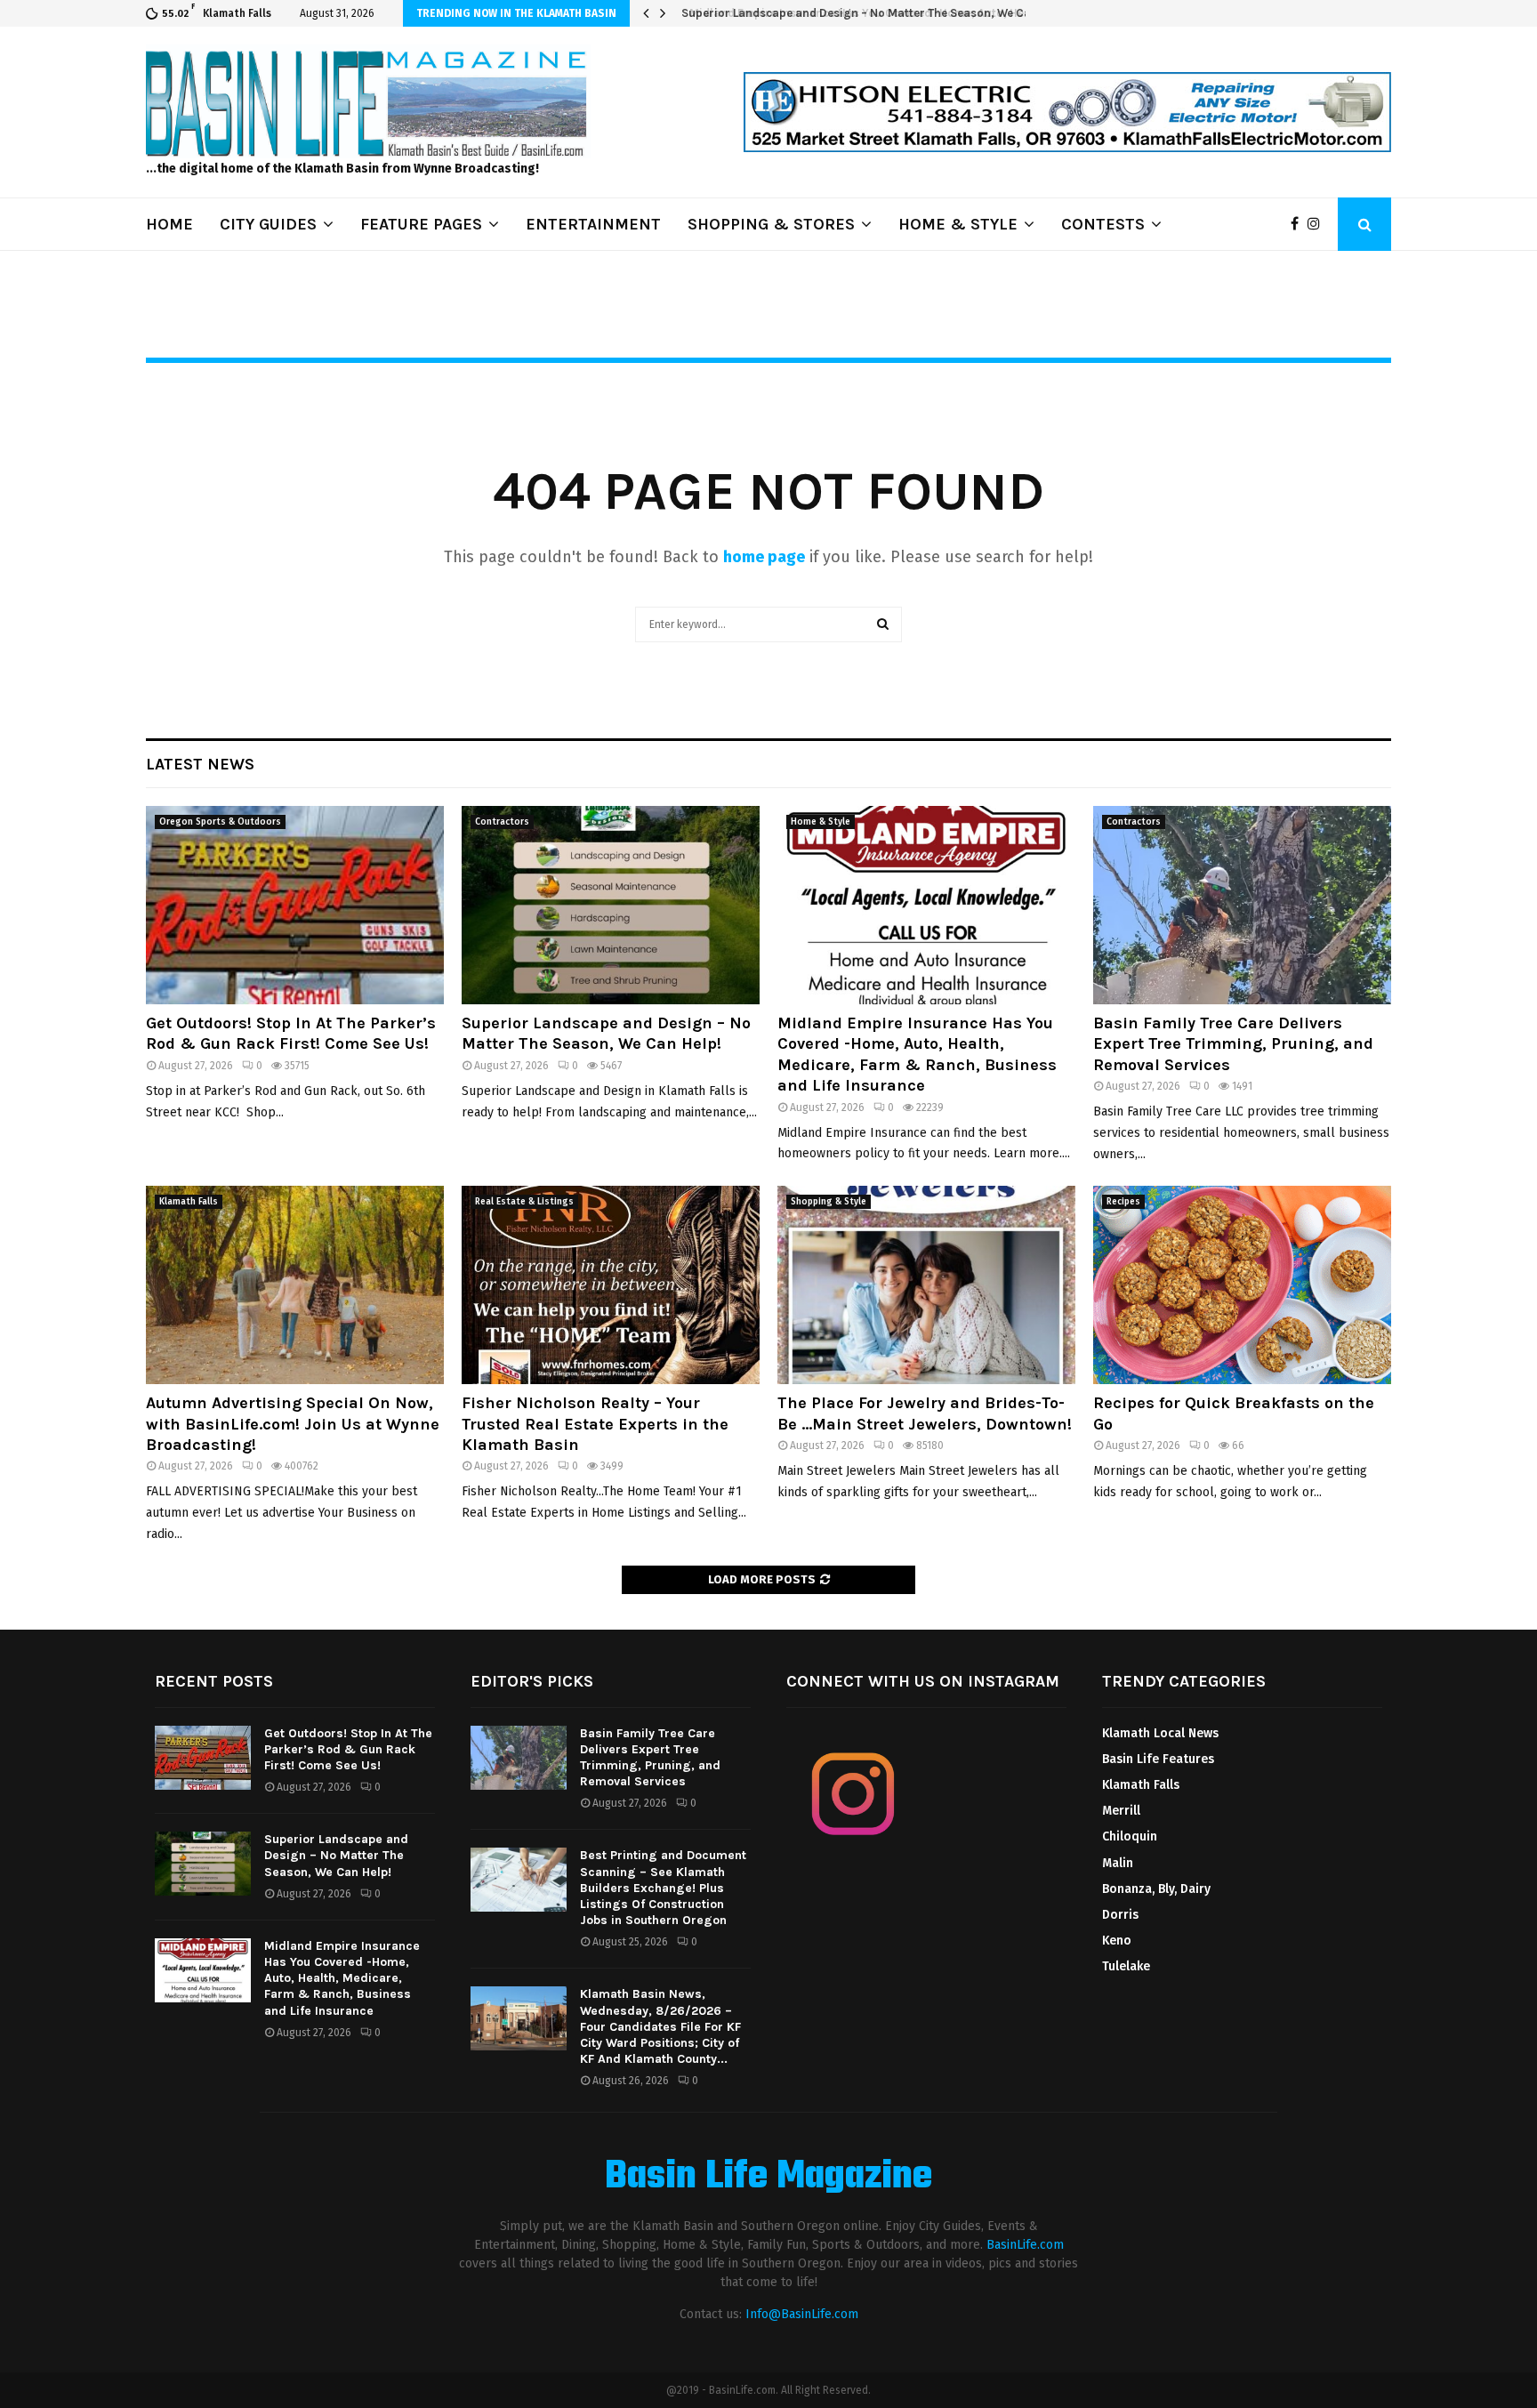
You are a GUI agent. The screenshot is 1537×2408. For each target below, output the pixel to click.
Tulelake (1126, 1966)
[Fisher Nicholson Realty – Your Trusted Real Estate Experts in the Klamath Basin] (611, 1285)
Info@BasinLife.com (802, 2314)
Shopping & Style (829, 1202)
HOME (169, 224)
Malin (1118, 1863)
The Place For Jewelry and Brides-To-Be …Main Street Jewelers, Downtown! (925, 1413)
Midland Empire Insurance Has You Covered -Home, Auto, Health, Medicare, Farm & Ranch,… (935, 13)
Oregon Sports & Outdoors (220, 822)
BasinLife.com (1025, 2245)
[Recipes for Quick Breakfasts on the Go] (1242, 1285)
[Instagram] (1318, 224)
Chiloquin (1130, 1836)
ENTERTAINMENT (593, 224)
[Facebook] (1299, 224)
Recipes (1123, 1202)
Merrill (1121, 1811)
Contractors (502, 822)
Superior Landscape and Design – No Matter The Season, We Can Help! (606, 1033)
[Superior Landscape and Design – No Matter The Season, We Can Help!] (611, 905)
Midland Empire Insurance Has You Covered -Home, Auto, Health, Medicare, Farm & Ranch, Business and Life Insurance (917, 1054)
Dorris (1120, 1915)
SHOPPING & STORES (771, 224)
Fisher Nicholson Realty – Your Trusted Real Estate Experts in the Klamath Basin (595, 1424)
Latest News (200, 764)
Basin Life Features (1158, 1759)
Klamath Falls (189, 1202)
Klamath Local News (1160, 1733)
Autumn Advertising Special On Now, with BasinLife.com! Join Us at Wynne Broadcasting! (293, 1424)
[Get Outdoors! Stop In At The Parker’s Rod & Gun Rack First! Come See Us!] (295, 905)
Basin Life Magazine (768, 2178)
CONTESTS (1103, 224)
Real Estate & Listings (524, 1202)
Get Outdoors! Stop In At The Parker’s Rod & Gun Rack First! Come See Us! (291, 1033)
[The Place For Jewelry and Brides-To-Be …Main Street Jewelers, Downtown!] (926, 1285)
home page (764, 557)
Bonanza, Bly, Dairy (1156, 1889)
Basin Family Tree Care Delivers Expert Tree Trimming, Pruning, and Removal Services (1233, 1044)
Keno (1117, 1941)
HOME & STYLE (958, 224)
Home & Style (821, 822)
